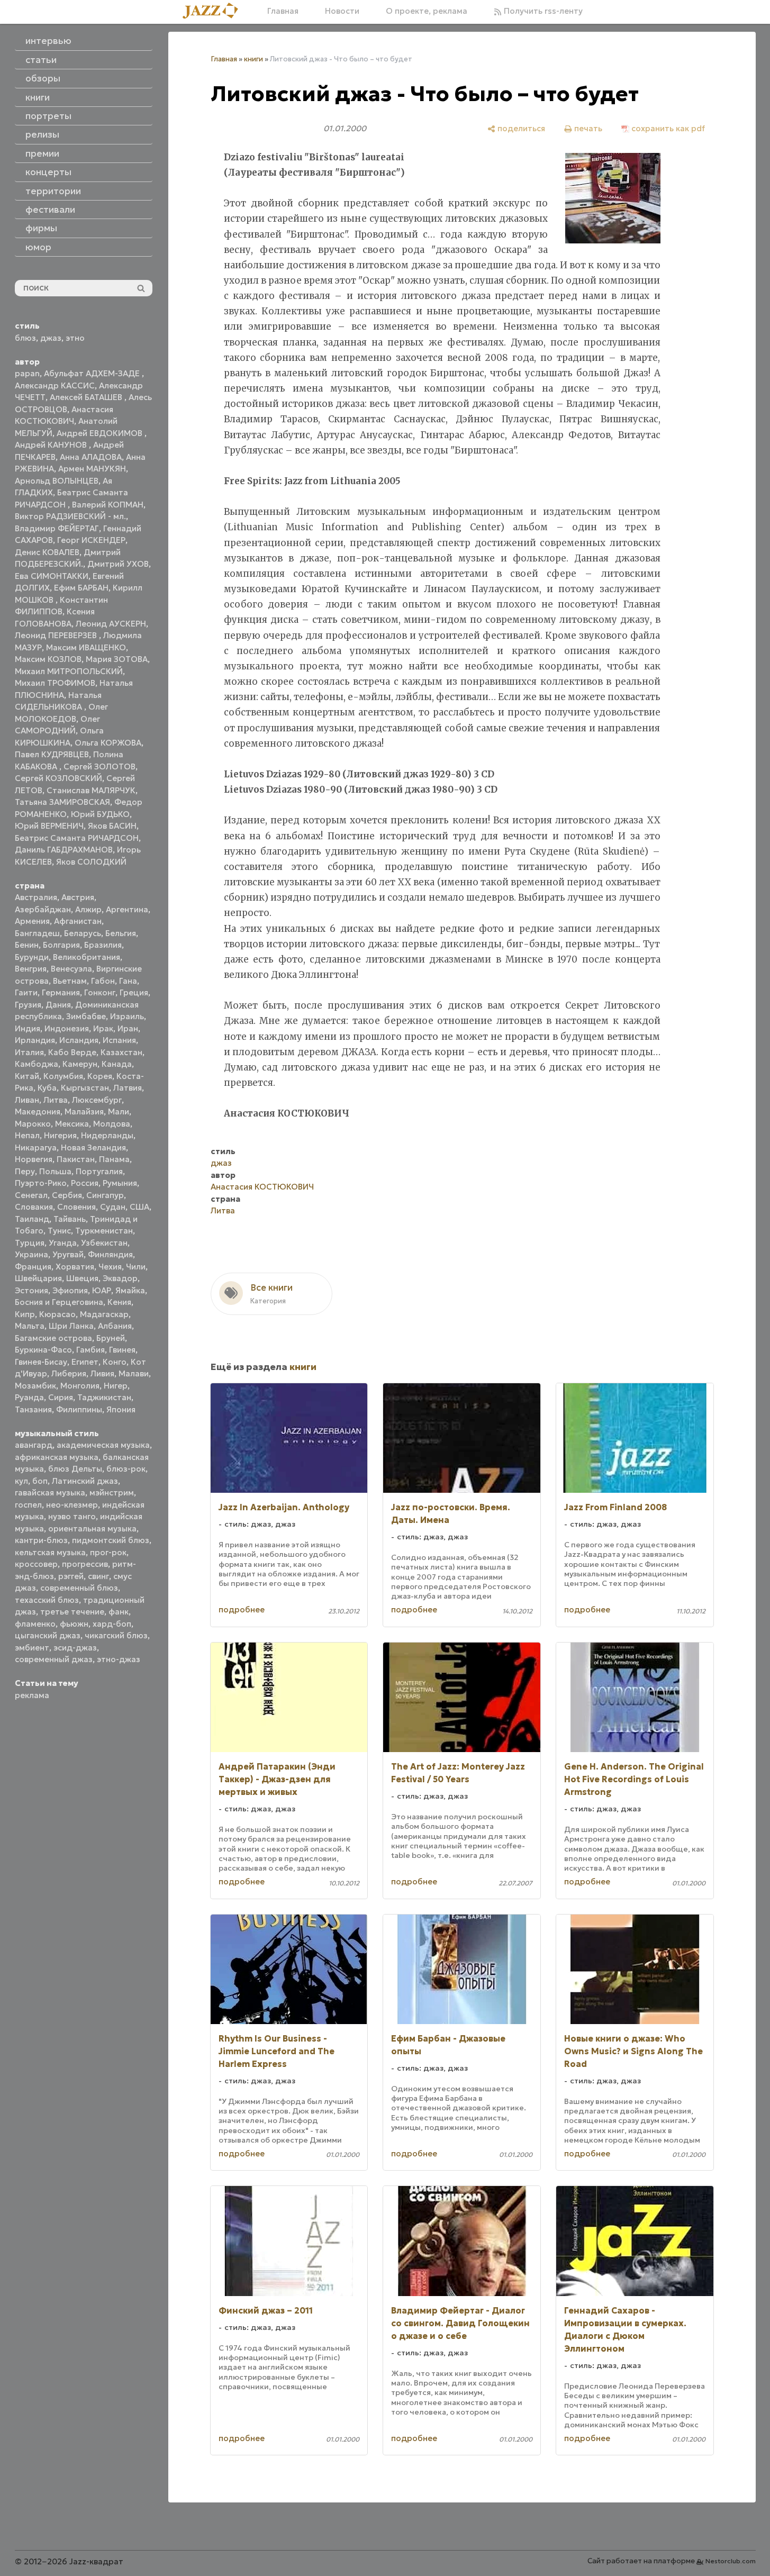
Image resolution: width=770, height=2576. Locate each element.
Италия (29, 1052)
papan (27, 373)
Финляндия (110, 1254)
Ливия (102, 1373)
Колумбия (63, 1076)
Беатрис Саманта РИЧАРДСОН (77, 838)
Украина (31, 1254)
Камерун (80, 1064)
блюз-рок (126, 1469)
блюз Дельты (75, 1469)
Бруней (111, 1338)
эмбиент (32, 1648)
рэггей (71, 1576)
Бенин (27, 945)
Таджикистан (104, 1397)
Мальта (30, 1326)
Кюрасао (57, 1314)
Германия (61, 992)
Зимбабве (86, 1016)
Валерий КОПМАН (108, 505)
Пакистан (76, 1159)
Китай (27, 1076)
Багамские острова (53, 1338)
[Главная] (214, 11)
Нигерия (60, 1135)
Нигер (116, 1386)
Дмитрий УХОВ (118, 564)
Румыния (120, 1183)
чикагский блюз (116, 1635)
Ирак (103, 1028)
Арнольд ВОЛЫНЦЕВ (57, 481)
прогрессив (85, 1564)
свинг (98, 1576)
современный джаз (54, 1659)
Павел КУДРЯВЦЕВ (52, 754)
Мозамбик (35, 1386)
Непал (27, 1135)
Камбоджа (37, 1064)
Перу (25, 1171)
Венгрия (31, 969)
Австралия (36, 897)
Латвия (128, 1088)
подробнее (242, 1609)
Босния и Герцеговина (59, 1302)
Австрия (78, 897)
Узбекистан (104, 1243)
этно (75, 338)
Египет (85, 1362)
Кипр (25, 1314)
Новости (342, 11)
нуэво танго (72, 1516)
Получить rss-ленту (542, 11)
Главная (283, 11)
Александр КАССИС (55, 386)
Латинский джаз (85, 1481)
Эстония (31, 1290)
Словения (76, 1207)
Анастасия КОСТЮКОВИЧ (262, 1187)
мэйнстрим (112, 1493)
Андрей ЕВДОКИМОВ (101, 433)
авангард (34, 1445)
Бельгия (121, 933)
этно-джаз (119, 1659)
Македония (38, 1112)
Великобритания (87, 957)
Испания (119, 1040)
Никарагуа (36, 1148)
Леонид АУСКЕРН (111, 624)
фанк (119, 1612)
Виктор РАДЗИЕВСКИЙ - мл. (70, 516)
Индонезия (67, 1028)
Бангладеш (37, 933)
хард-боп (112, 1624)
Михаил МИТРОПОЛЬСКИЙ (69, 671)
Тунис (59, 1231)
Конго (115, 1362)
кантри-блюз (41, 1540)
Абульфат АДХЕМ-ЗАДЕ (93, 373)
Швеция (82, 1278)
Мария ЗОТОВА (117, 659)
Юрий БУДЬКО (100, 814)
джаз (51, 338)
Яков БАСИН (112, 826)
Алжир (88, 909)
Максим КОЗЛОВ (48, 659)
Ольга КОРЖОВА (108, 743)
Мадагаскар (104, 1314)
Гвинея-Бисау (41, 1362)
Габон (103, 981)
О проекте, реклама (427, 11)
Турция (30, 1243)
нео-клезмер (72, 1505)
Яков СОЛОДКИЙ (91, 862)
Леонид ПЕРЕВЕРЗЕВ (57, 635)
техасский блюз (47, 1600)
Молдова (112, 1124)
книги (253, 59)
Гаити (26, 992)
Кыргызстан (85, 1088)
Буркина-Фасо (43, 1350)
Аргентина (127, 909)
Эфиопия (70, 1290)
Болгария (61, 945)
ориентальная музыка (92, 1529)
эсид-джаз (75, 1648)
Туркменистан (104, 1231)
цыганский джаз (48, 1635)
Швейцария (38, 1278)
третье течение (72, 1612)
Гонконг (100, 992)
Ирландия (35, 1040)
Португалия (99, 1171)
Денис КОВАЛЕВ (47, 552)
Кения (119, 1302)
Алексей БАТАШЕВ (87, 397)
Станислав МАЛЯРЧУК (91, 790)
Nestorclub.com (731, 2561)
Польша (55, 1171)
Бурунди (32, 957)
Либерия (69, 1373)
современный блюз (79, 1588)
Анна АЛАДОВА (91, 457)
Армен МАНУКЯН (92, 469)
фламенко (35, 1624)
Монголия (80, 1386)
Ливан (27, 1100)
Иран (128, 1028)
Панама (114, 1159)
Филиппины (79, 1409)
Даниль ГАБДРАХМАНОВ (64, 850)
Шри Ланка (71, 1326)
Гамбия (90, 1350)
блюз (25, 338)
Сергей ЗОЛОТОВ (99, 767)
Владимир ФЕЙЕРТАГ (57, 528)
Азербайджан (43, 909)
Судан (113, 1207)
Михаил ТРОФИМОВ (55, 683)
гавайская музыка (50, 1493)
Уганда (63, 1243)
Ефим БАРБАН (81, 588)
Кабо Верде (72, 1052)
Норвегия (34, 1159)
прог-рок (108, 1552)
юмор (38, 247)
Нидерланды (107, 1135)
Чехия (110, 1267)
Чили (136, 1267)
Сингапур (105, 1195)
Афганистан (78, 921)
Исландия (79, 1040)
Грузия (28, 1005)
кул (21, 1481)
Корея (100, 1076)
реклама (32, 1695)
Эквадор (120, 1278)
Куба (47, 1088)
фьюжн (74, 1624)
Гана (128, 981)
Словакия (34, 1207)
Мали (119, 1112)
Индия (28, 1028)
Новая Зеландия (93, 1148)
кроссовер (36, 1564)
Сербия (67, 1195)
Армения (32, 921)
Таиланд (32, 1219)
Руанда (29, 1397)
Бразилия (103, 945)
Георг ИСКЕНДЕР (91, 540)
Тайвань (70, 1219)
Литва (56, 1100)
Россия (85, 1183)
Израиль (127, 1016)
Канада (117, 1064)
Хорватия (75, 1267)
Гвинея (122, 1350)
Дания (58, 1005)
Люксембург (97, 1100)
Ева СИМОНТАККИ (52, 576)
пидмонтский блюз (111, 1540)
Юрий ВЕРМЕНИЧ (49, 826)
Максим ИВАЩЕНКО (86, 647)
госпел (28, 1505)
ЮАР (102, 1290)
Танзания (33, 1409)
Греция (134, 992)
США (139, 1207)
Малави (134, 1373)
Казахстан (121, 1052)
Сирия (61, 1397)
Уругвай (68, 1254)
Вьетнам (70, 981)
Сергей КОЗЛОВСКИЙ (58, 778)
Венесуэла (71, 969)
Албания (115, 1326)
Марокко (33, 1124)
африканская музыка (57, 1457)
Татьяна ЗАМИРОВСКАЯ (62, 802)
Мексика (72, 1124)
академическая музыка (103, 1445)
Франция (33, 1267)
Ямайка (130, 1290)
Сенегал (31, 1195)
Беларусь (83, 933)
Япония (121, 1409)
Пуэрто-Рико (41, 1183)
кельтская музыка (50, 1552)
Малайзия (84, 1112)
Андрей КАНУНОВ (52, 445)
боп (40, 1481)
